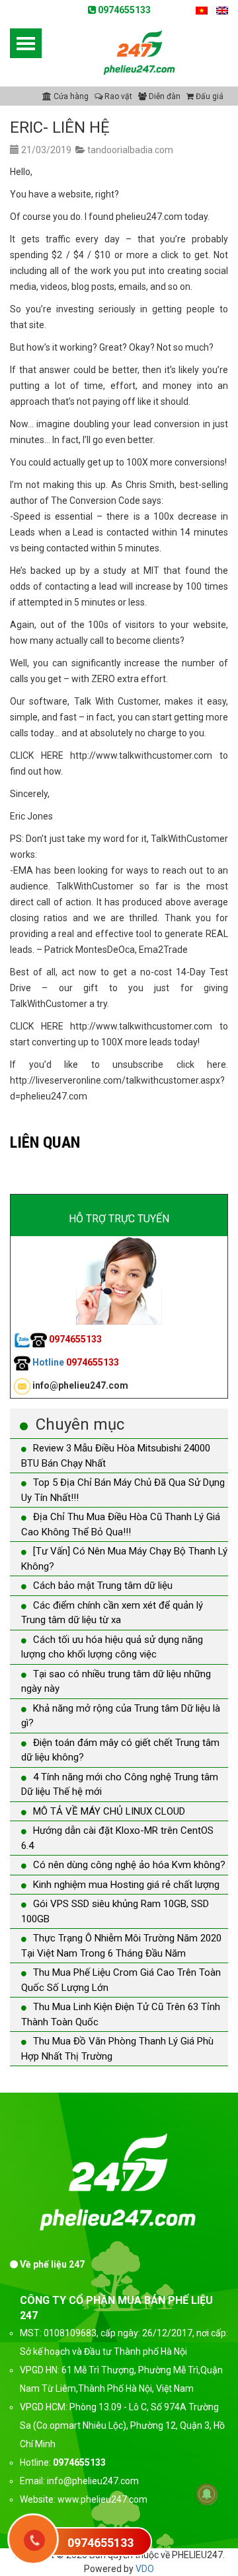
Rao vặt (117, 96)
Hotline (75, 1362)
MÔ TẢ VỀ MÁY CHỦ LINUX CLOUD (109, 1811)
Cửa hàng (70, 96)
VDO (145, 2569)
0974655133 (123, 10)
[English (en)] (222, 10)
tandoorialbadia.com (130, 150)
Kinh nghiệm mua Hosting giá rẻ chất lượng (126, 1885)
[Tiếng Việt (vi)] (202, 10)
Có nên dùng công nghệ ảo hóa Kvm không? (129, 1865)
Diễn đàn (164, 96)
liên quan (45, 1142)
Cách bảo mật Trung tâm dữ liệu (103, 1585)
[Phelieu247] (140, 51)
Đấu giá (209, 96)
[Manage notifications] (207, 2494)
